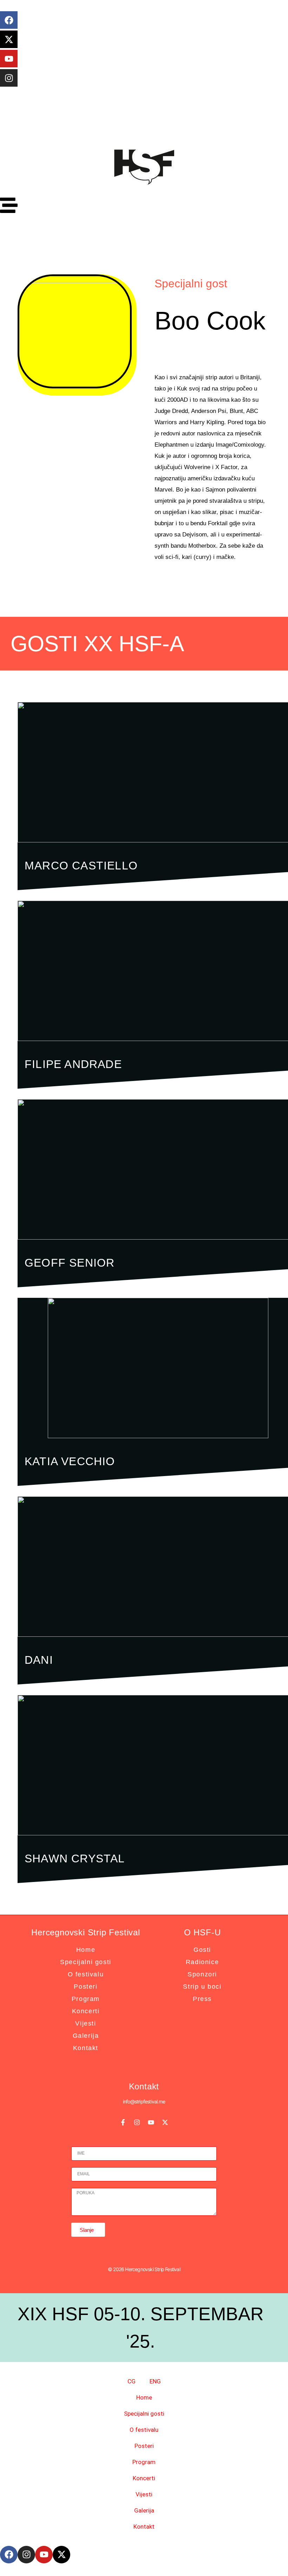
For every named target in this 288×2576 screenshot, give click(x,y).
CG (132, 2381)
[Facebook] (9, 20)
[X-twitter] (9, 39)
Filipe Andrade (73, 1064)
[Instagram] (9, 78)
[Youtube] (9, 59)
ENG (155, 2381)
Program (86, 1999)
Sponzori (202, 1974)
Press (202, 1999)
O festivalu (86, 1974)
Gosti (202, 1950)
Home (86, 1950)
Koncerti (86, 2011)
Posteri (86, 1987)
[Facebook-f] (123, 2122)
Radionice (202, 1962)
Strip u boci (202, 1987)
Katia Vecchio (70, 1461)
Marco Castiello (81, 866)
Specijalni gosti (86, 1962)
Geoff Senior (70, 1263)
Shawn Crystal (75, 1858)
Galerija (86, 2036)
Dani (39, 1660)
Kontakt (86, 2048)
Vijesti (86, 2023)
